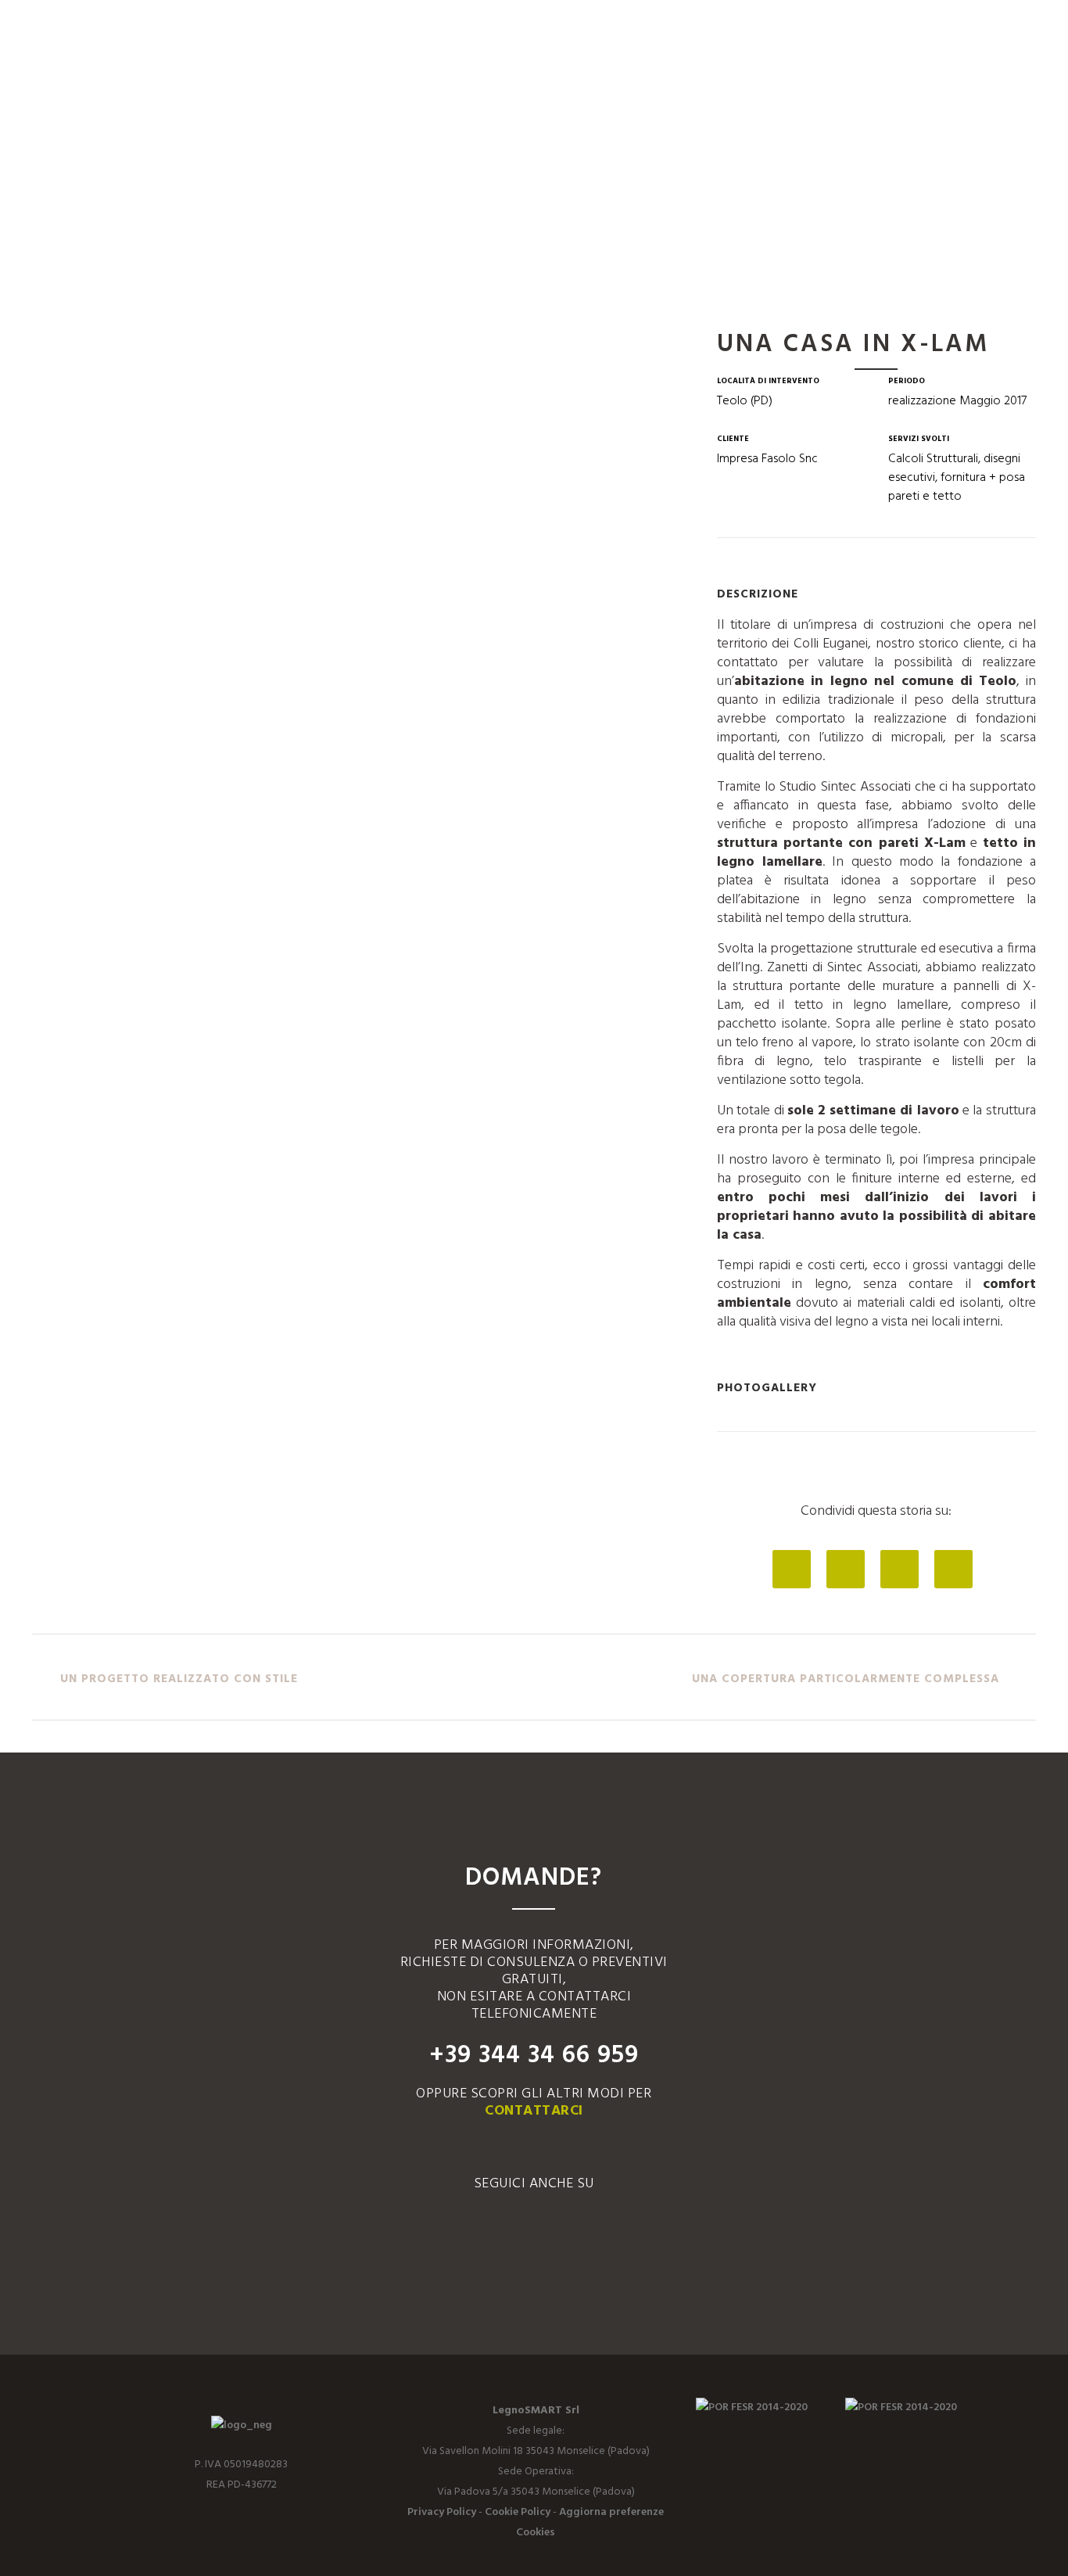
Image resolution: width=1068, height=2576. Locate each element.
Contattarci (534, 2111)
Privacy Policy (442, 2512)
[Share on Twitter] (846, 1571)
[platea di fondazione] (34, 339)
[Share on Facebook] (792, 1571)
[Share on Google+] (900, 1571)
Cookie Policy (518, 2512)
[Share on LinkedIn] (953, 1571)
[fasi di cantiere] (37, 339)
